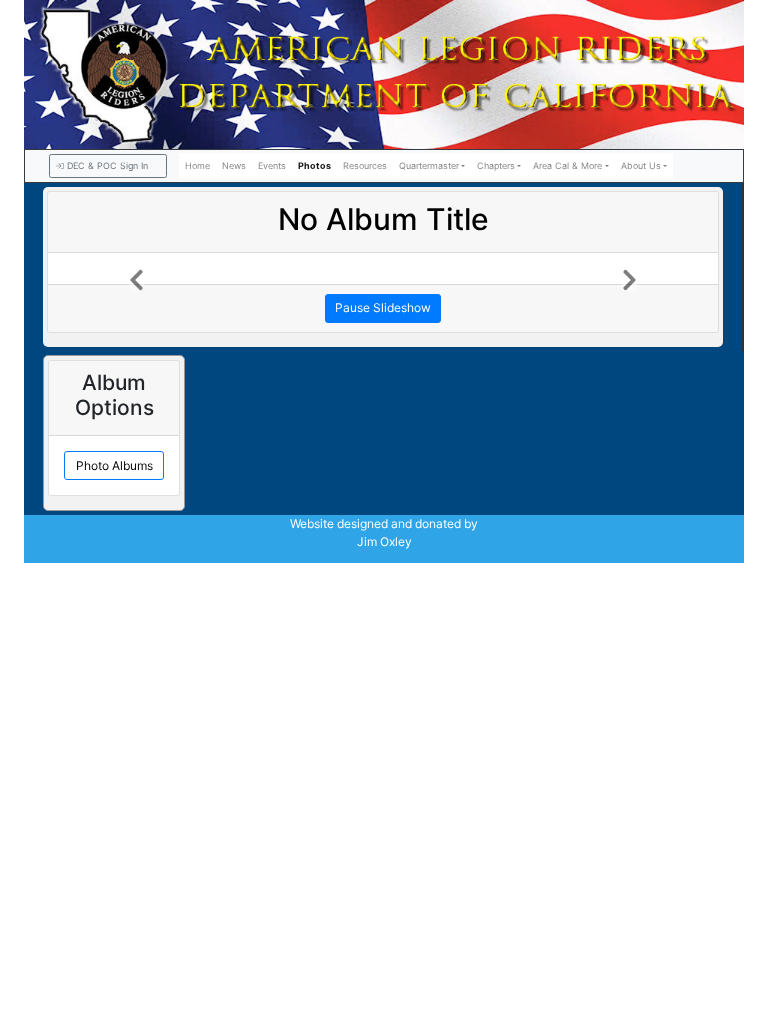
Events (272, 165)
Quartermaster (429, 165)
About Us (641, 165)
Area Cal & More (567, 165)
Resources (365, 165)
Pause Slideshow (383, 307)
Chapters (496, 165)
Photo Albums (114, 465)
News (234, 165)
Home (197, 165)
